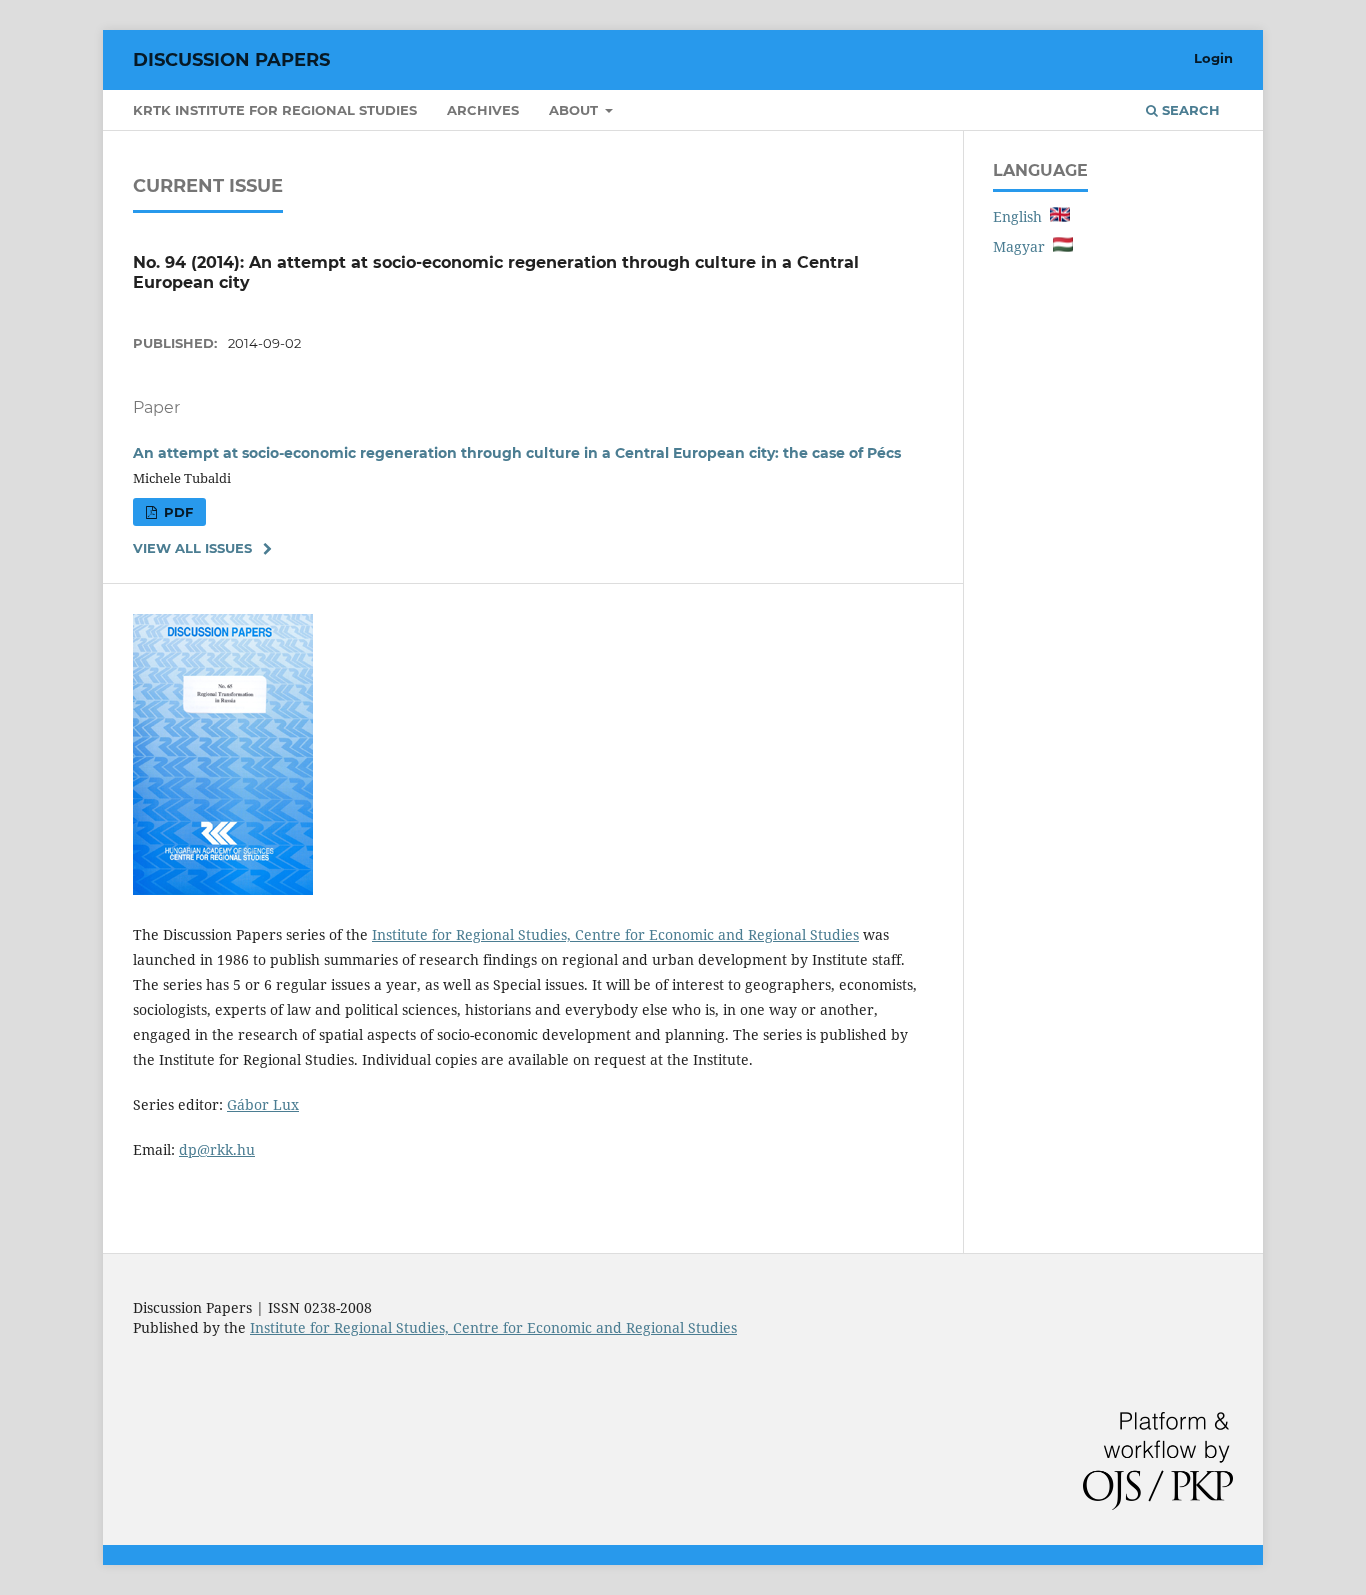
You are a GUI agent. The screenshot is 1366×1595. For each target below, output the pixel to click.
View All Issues (192, 548)
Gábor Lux (263, 1104)
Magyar (1023, 246)
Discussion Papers (231, 60)
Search (1189, 110)
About (575, 110)
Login (1213, 58)
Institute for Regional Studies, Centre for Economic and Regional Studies (615, 934)
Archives (483, 110)
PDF (176, 512)
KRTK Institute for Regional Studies (275, 110)
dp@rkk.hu (217, 1149)
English (1021, 216)
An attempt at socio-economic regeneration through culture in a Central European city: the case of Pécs (517, 453)
